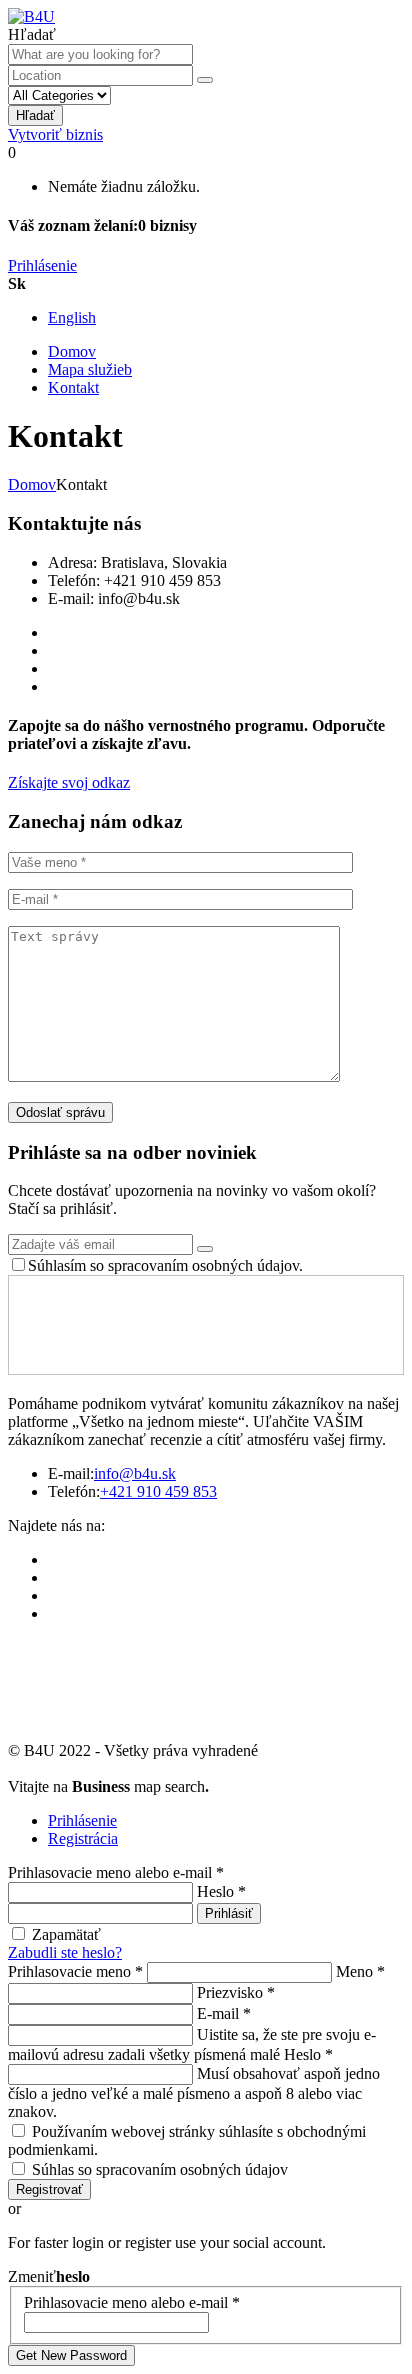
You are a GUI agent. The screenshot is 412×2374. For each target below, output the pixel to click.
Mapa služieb (90, 369)
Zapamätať (66, 1934)
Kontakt (73, 387)
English (72, 317)
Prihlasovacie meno (75, 1971)
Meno (360, 1971)
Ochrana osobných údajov (243, 1768)
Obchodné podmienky (78, 1768)
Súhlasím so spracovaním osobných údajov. (165, 1265)
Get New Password (71, 2355)
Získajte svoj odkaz (69, 782)
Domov (72, 351)
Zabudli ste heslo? (65, 1952)
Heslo (221, 1891)
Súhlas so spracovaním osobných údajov (160, 2169)
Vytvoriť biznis (55, 134)
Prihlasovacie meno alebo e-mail (116, 1872)
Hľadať (35, 115)
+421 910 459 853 (158, 1491)
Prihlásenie (42, 265)
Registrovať (49, 2189)
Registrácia (83, 1838)
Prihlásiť (229, 1913)
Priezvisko (236, 1992)
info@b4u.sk (135, 1473)
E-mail (224, 2013)
